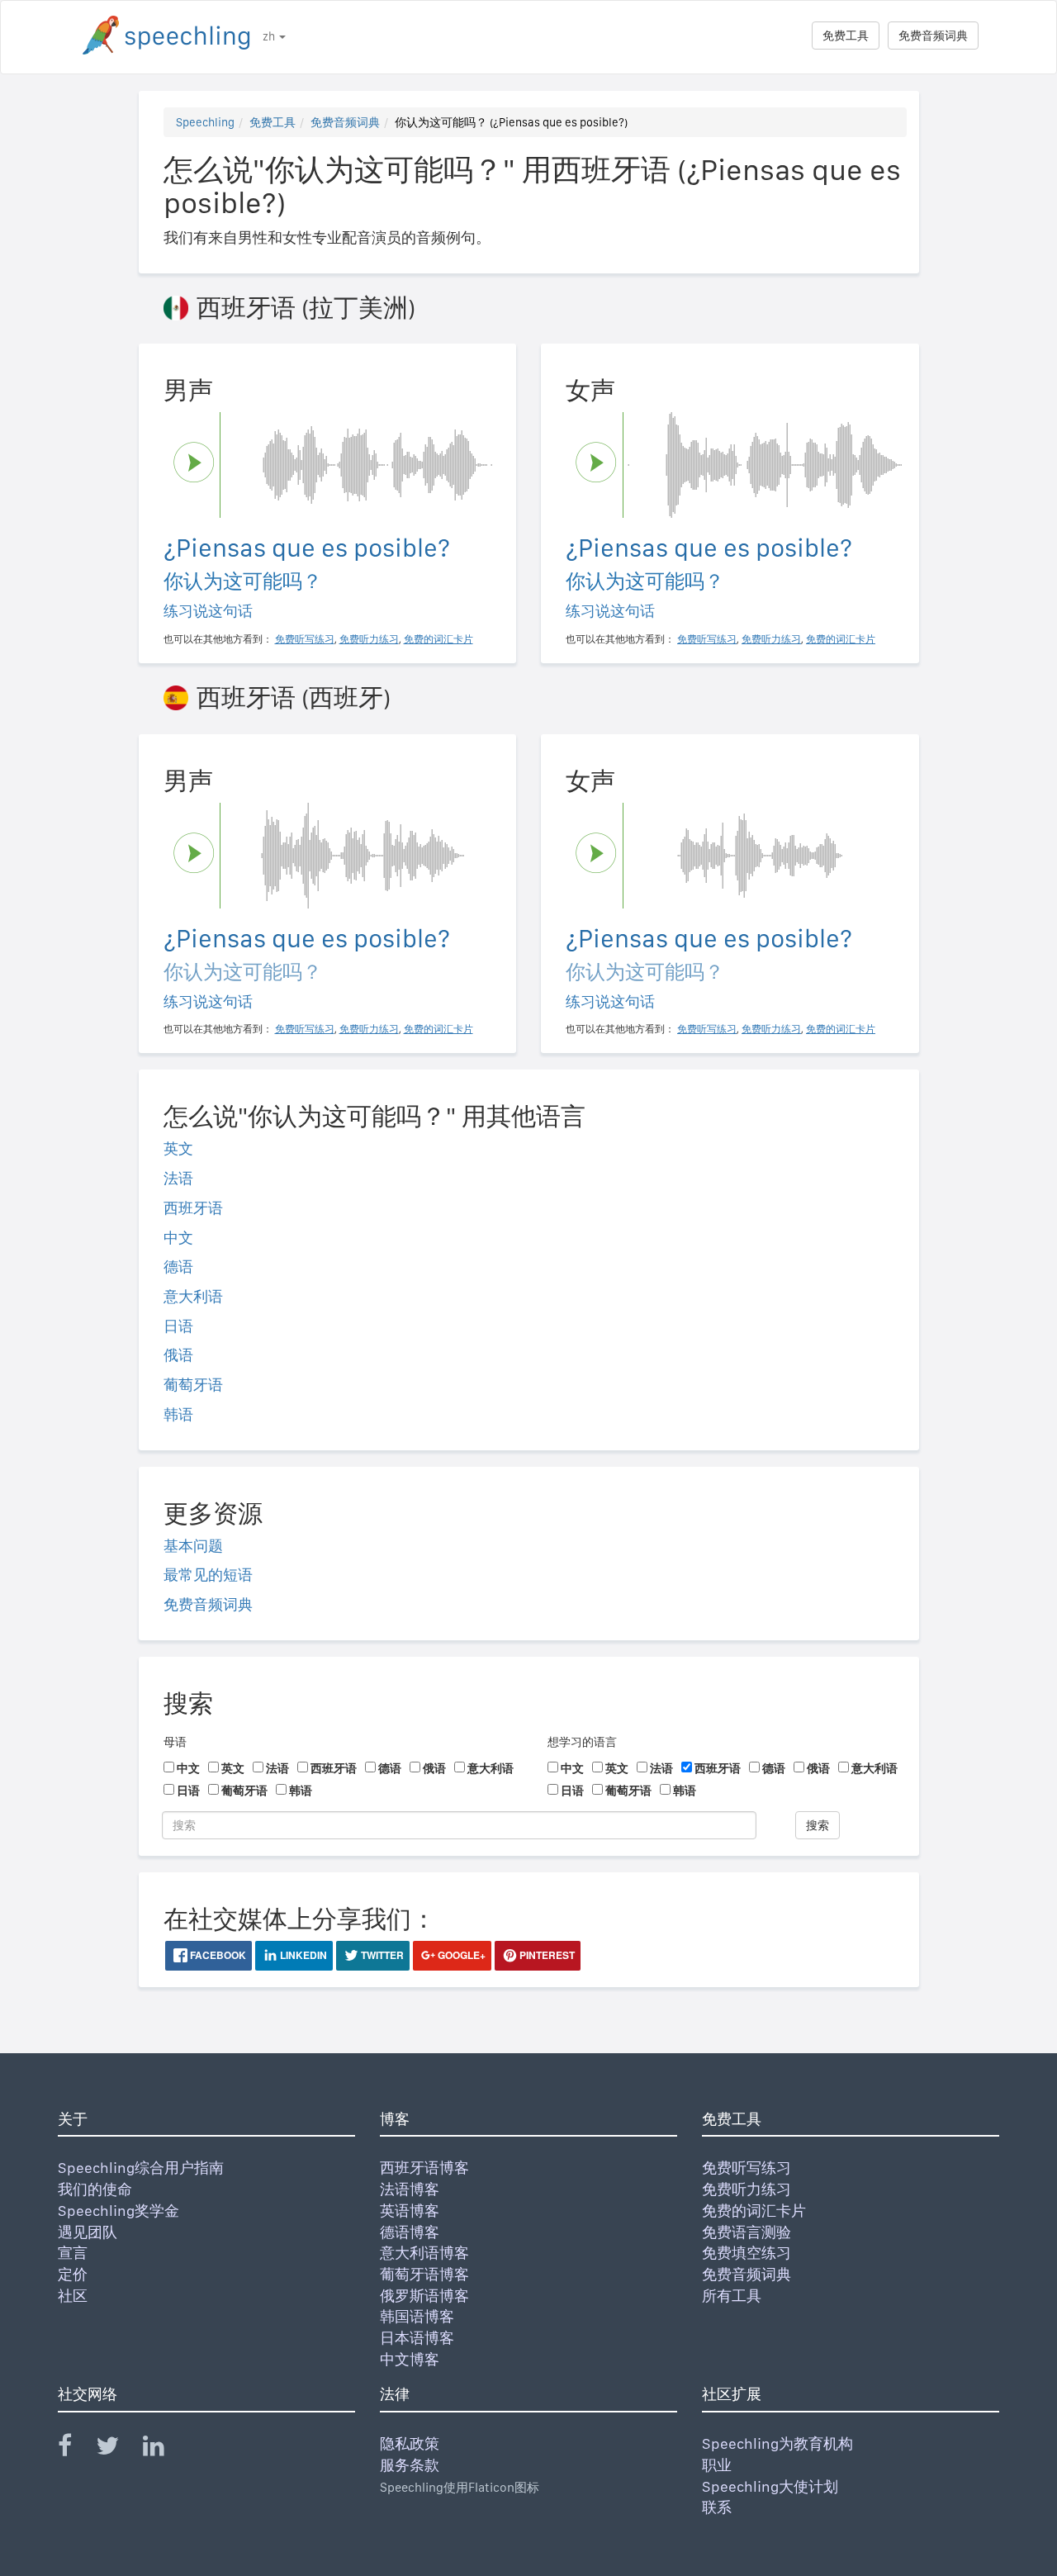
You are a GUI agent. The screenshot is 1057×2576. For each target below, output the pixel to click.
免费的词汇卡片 (754, 2211)
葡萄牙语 (193, 1385)
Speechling (205, 122)
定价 (73, 2274)
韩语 (178, 1414)
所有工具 (732, 2296)
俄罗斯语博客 (424, 2296)
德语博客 (410, 2232)
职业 (717, 2465)
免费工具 (846, 36)
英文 (178, 1148)
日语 (178, 1326)
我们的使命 (95, 2189)
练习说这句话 (208, 611)
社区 (73, 2296)
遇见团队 (88, 2232)
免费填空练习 (747, 2253)
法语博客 (410, 2189)
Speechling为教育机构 (777, 2443)
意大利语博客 (424, 2253)
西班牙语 (193, 1208)
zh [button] (270, 36)
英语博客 (410, 2211)
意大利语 (193, 1296)
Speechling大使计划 (770, 2486)
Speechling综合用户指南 (141, 2168)
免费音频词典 (933, 36)
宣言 (73, 2253)
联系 (717, 2507)
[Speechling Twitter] (118, 2449)
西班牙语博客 (424, 2168)
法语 (178, 1178)
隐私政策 (410, 2443)
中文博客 (410, 2359)
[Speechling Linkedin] (164, 2449)
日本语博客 (417, 2338)
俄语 (178, 1355)
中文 (178, 1238)
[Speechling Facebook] (75, 2449)
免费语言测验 (747, 2232)
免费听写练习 (747, 2168)
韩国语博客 (417, 2316)
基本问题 (193, 1546)
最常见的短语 (208, 1575)
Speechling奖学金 (118, 2211)
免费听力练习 (747, 2189)
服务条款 (410, 2465)
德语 (178, 1267)
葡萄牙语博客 (424, 2274)
